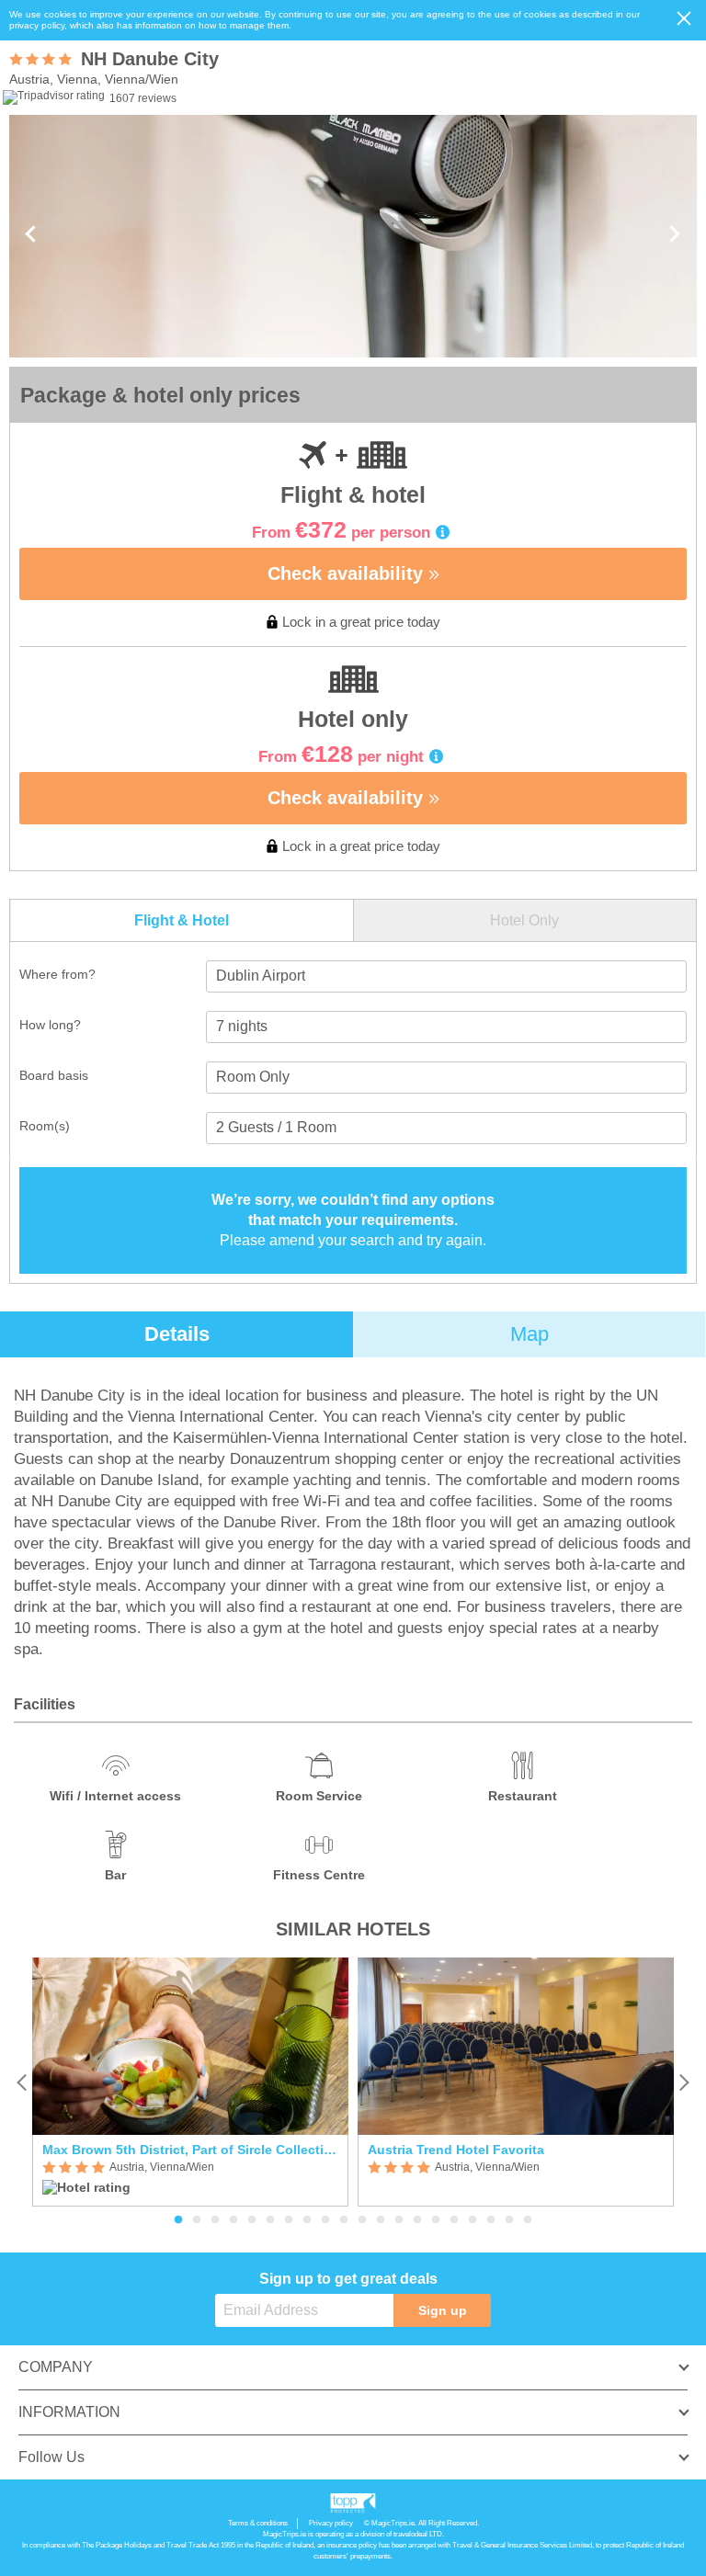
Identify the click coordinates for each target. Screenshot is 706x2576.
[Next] (683, 2082)
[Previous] (23, 2082)
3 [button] (215, 2220)
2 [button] (197, 2220)
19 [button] (509, 2220)
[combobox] (446, 976)
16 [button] (454, 2220)
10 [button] (344, 2220)
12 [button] (381, 2220)
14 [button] (417, 2220)
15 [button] (436, 2220)
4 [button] (233, 2220)
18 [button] (491, 2220)
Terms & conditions (258, 2523)
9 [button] (325, 2220)
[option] (190, 2082)
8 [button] (307, 2220)
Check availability (348, 573)
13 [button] (399, 2220)
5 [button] (252, 2220)
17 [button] (473, 2220)
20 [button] (528, 2220)
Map (529, 1334)
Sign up (443, 2310)
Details (177, 1334)
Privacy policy (331, 2523)
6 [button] (270, 2220)
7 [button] (289, 2220)
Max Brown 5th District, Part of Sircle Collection (190, 2150)
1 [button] (178, 2220)
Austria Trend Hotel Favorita (456, 2150)
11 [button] (362, 2220)
